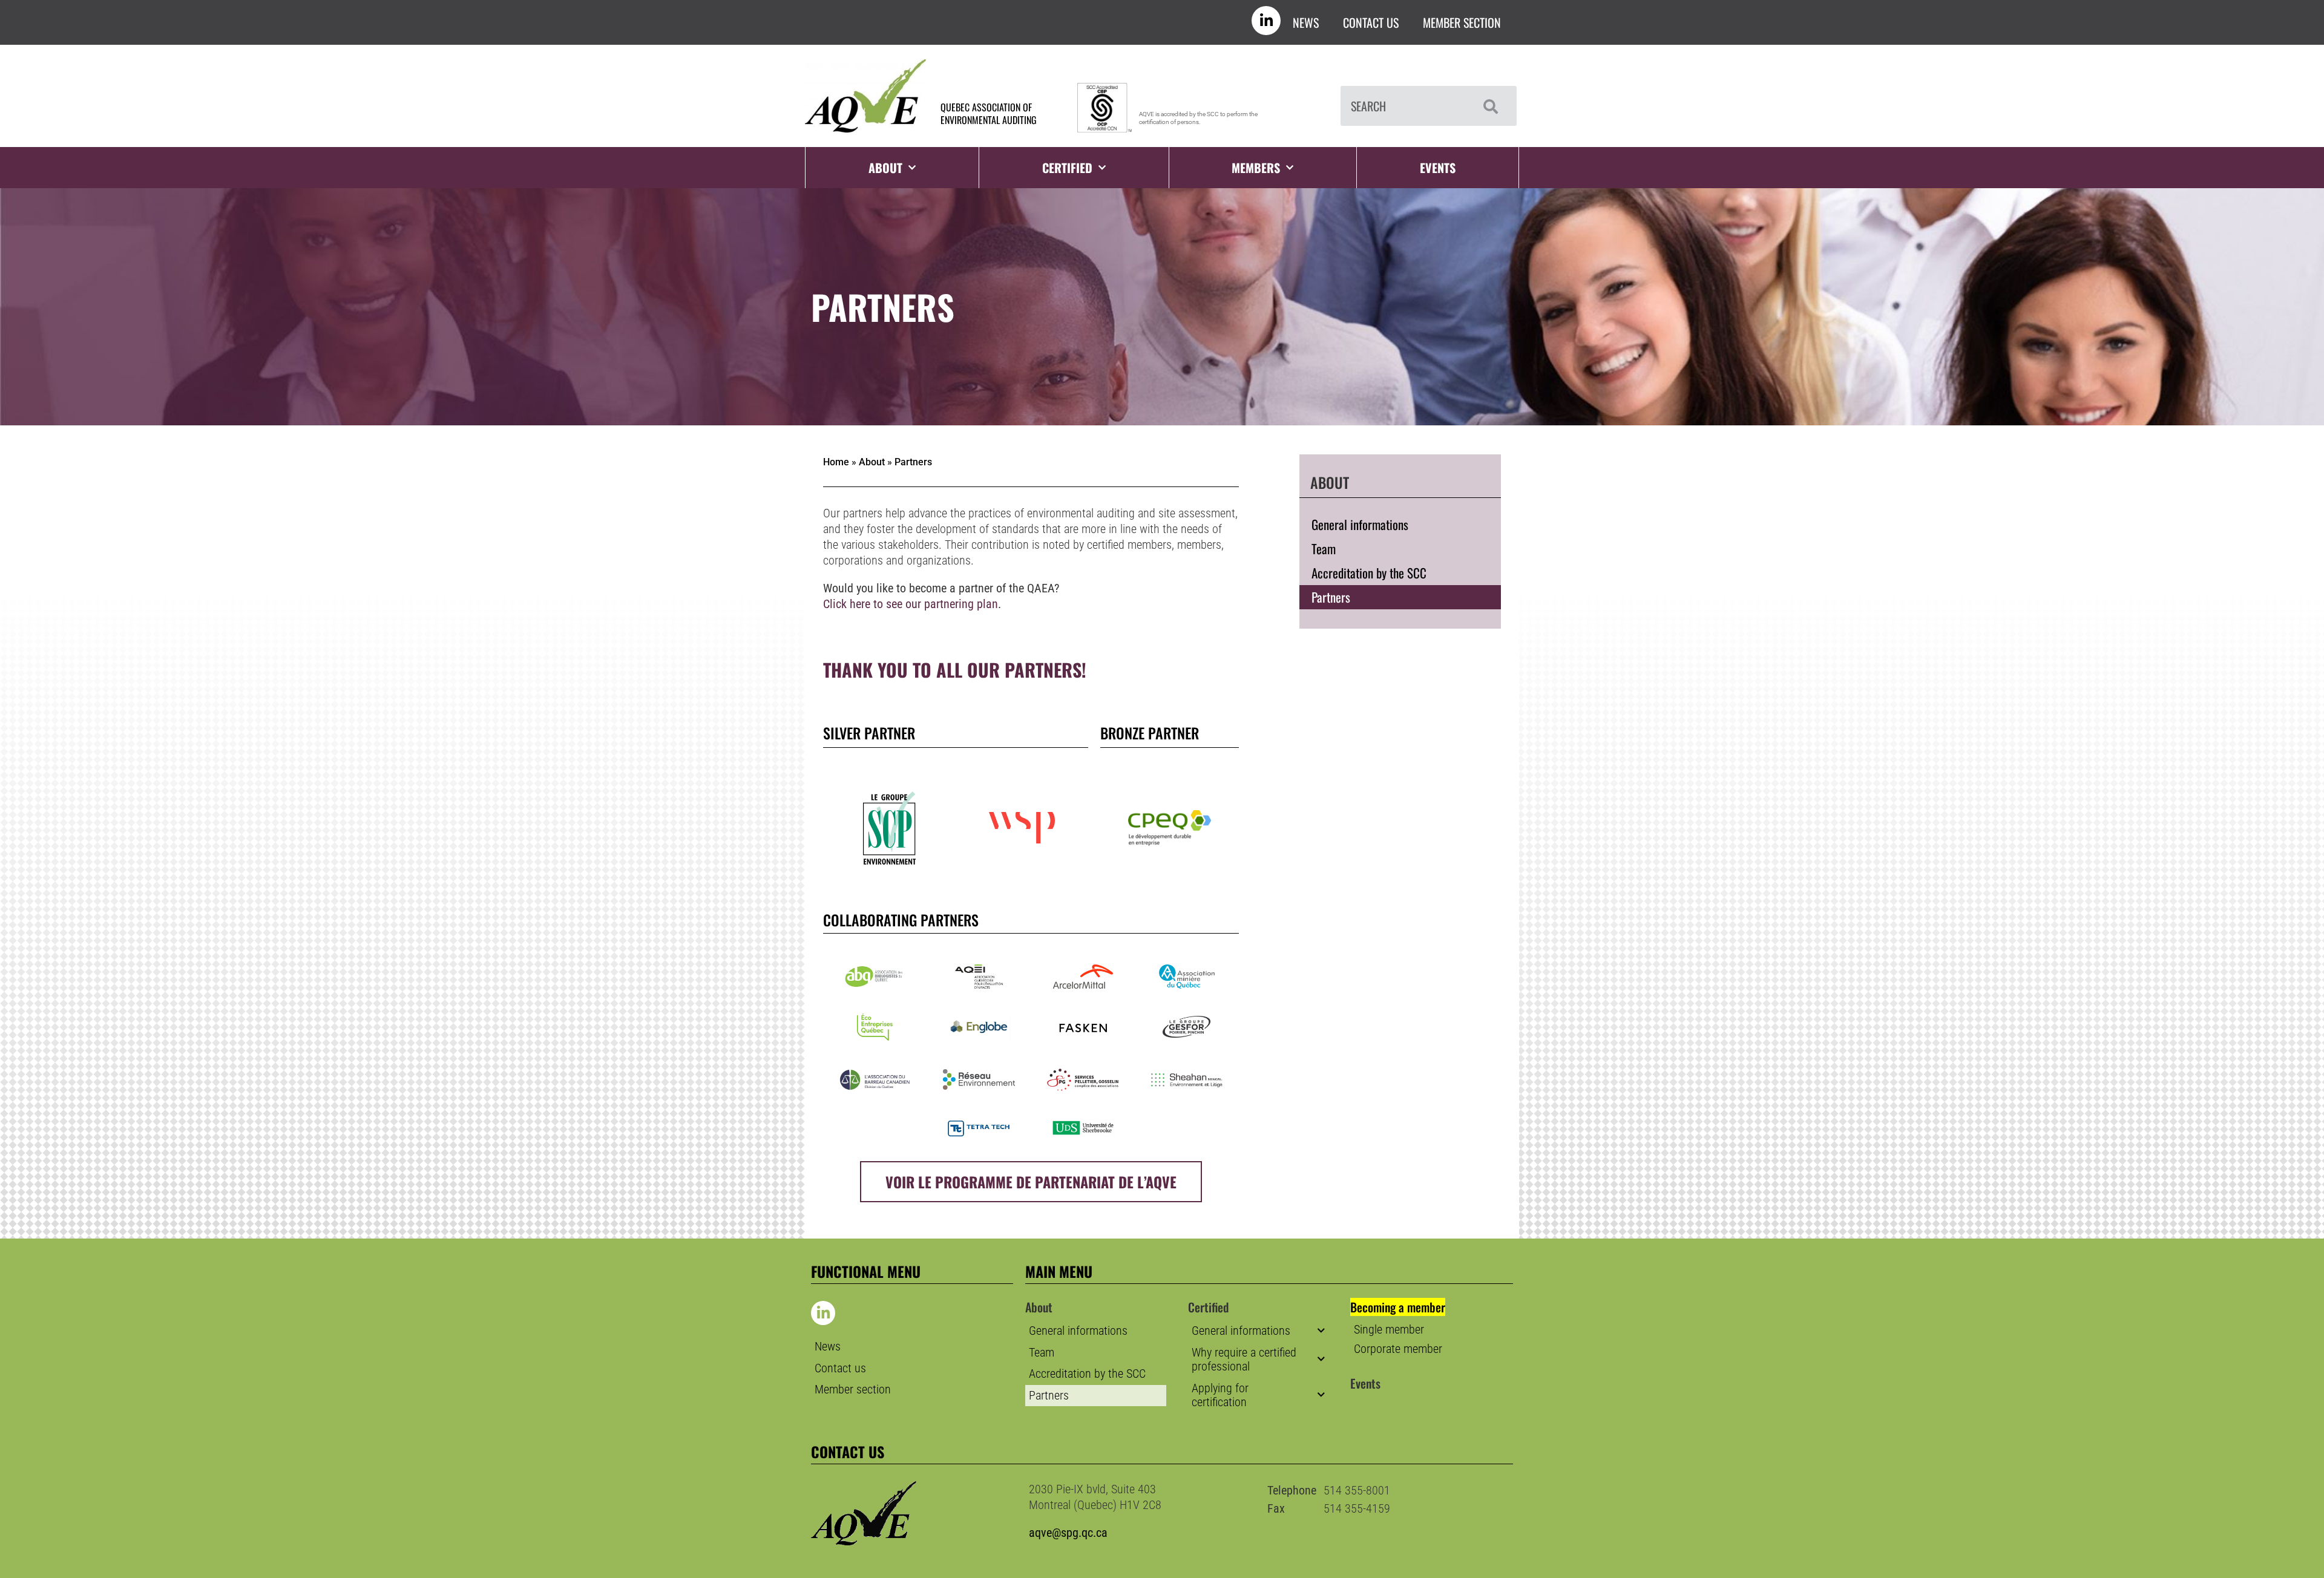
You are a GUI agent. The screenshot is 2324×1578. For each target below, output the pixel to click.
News (1306, 22)
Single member (1389, 1330)
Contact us (1371, 22)
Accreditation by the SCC (1369, 573)
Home (836, 462)
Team (1324, 548)
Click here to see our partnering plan (911, 604)
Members (1256, 168)
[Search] (1488, 106)
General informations (1360, 524)
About (872, 462)
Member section (1462, 22)
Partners (1331, 597)
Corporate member (1398, 1349)
